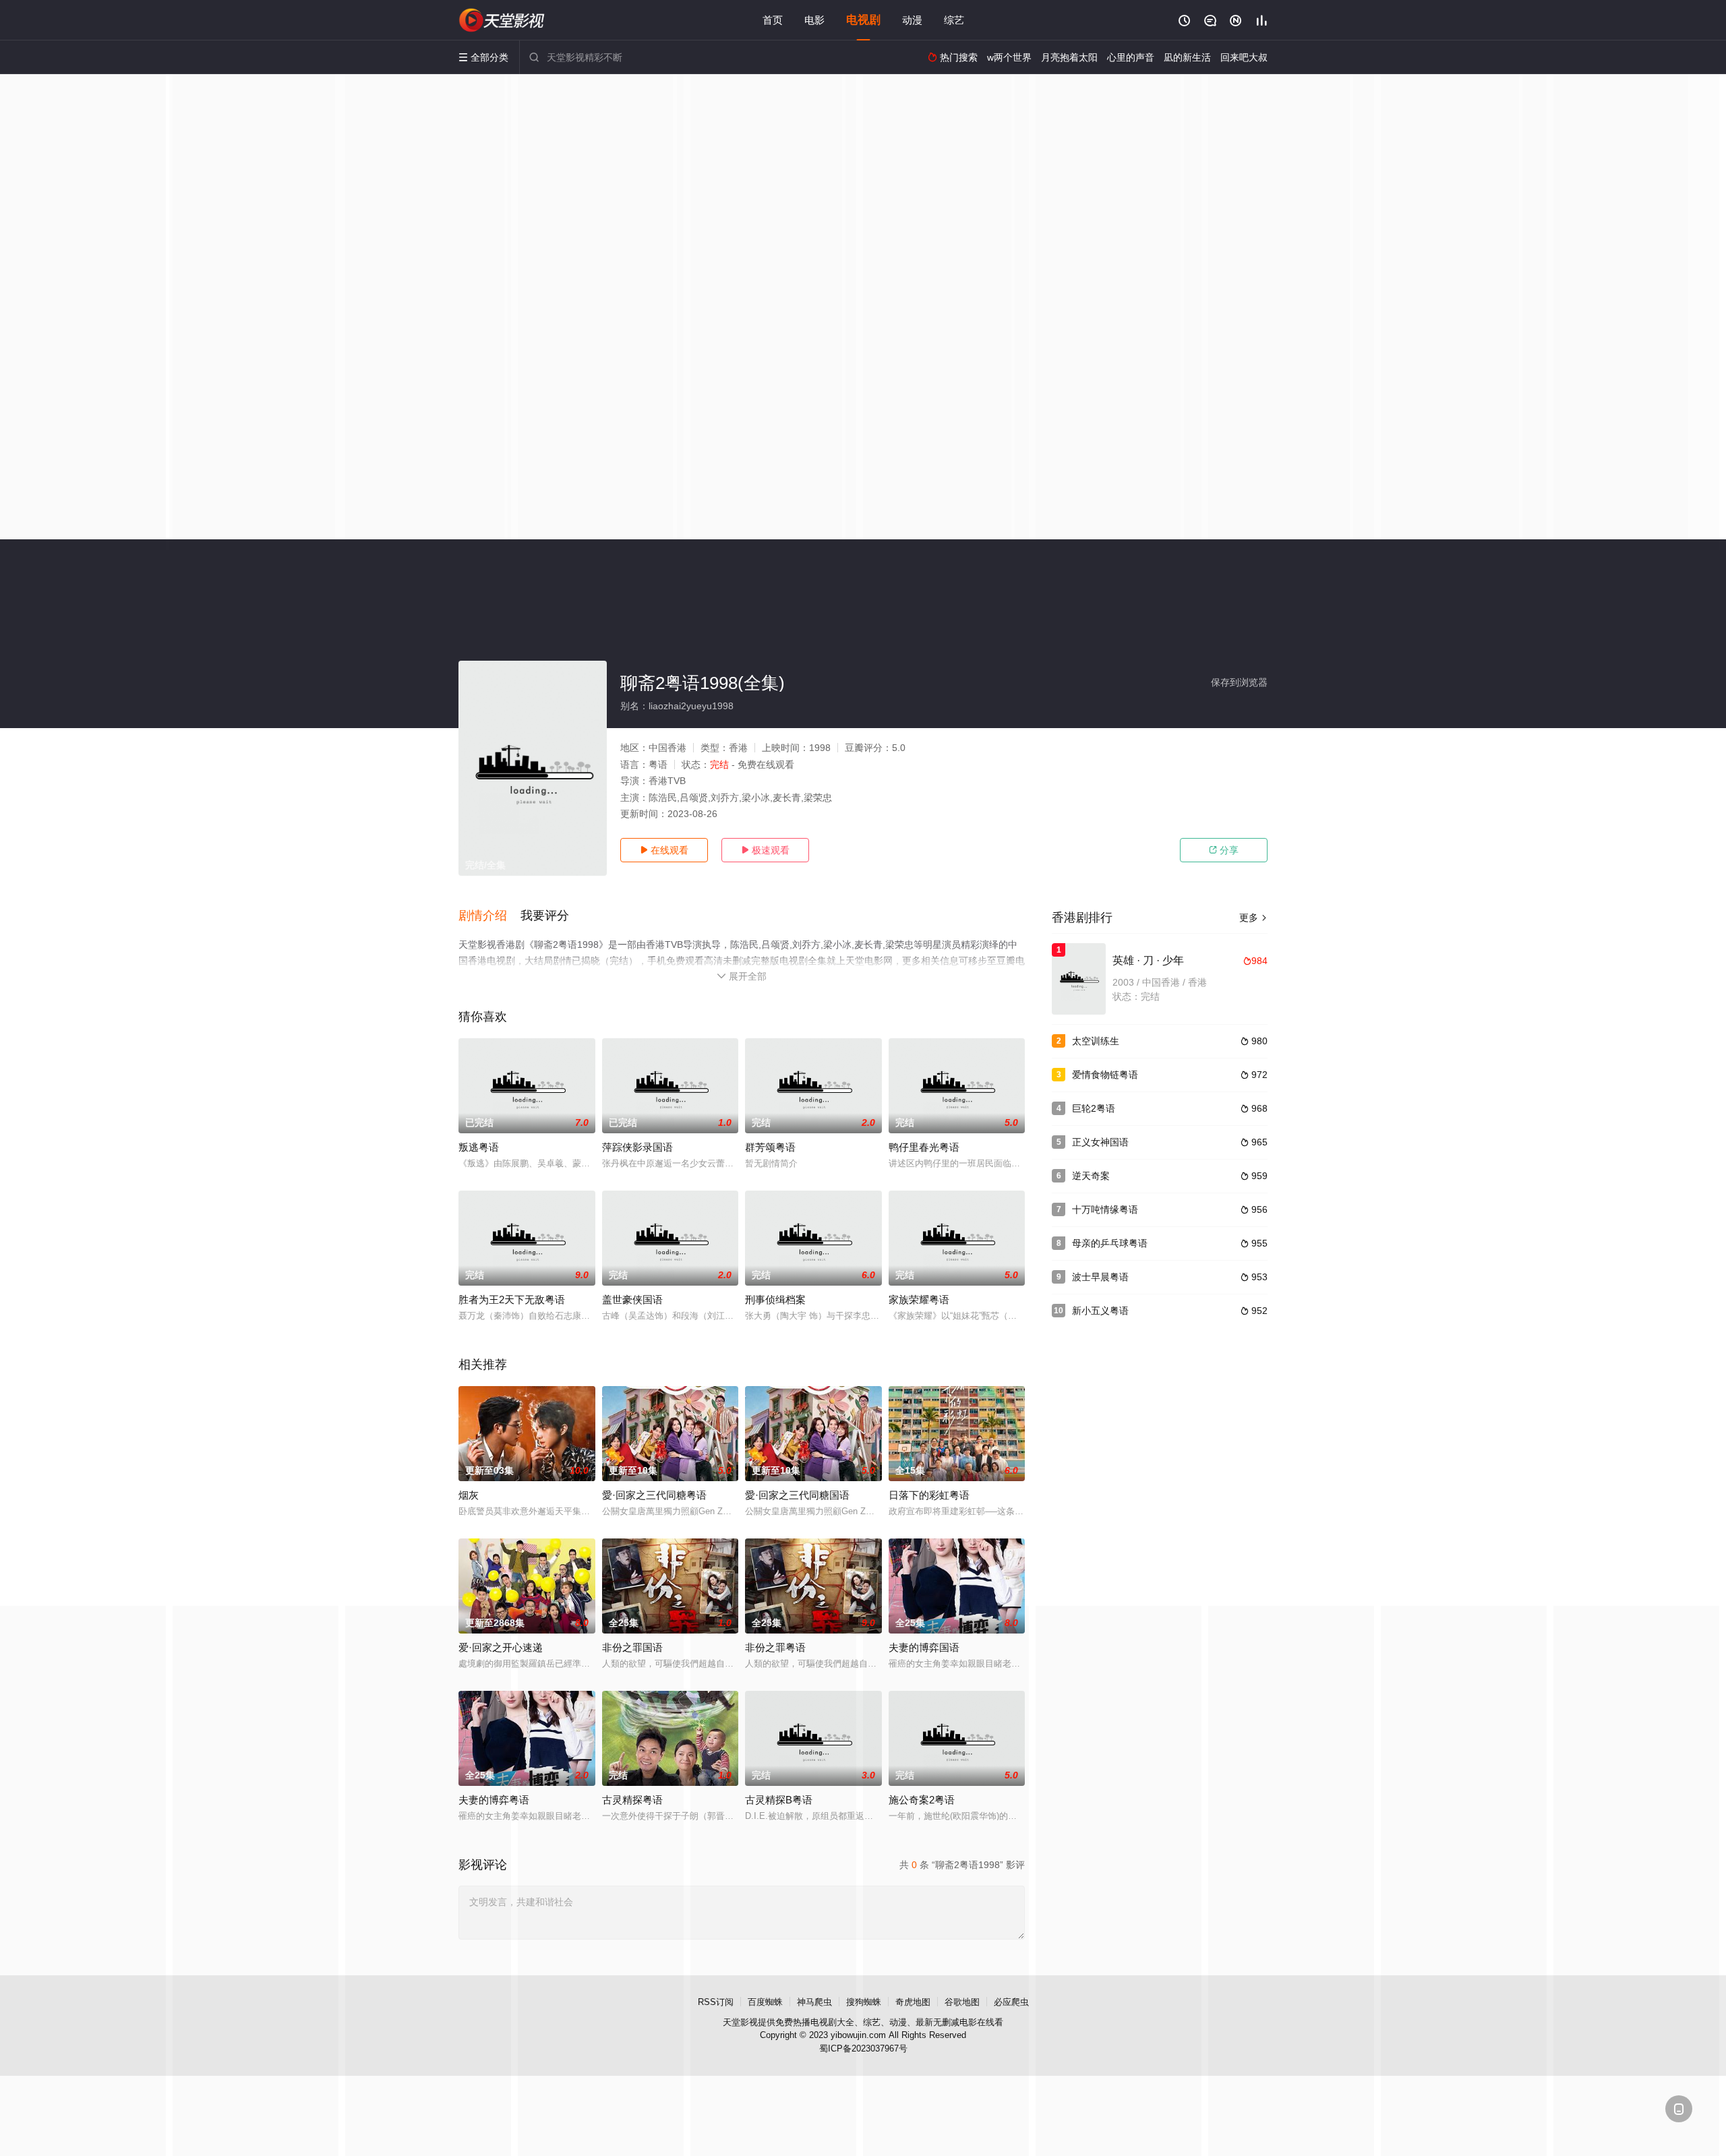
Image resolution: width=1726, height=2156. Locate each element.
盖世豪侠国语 (632, 1299)
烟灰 (469, 1495)
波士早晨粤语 (1100, 1277)
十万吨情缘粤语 (1105, 1209)
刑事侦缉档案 (775, 1299)
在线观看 (664, 850)
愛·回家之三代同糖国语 (797, 1495)
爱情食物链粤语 (1105, 1075)
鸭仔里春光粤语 (924, 1147)
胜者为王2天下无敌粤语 (512, 1299)
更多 (1253, 918)
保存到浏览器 (1239, 682)
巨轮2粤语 (1094, 1108)
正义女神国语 (1100, 1142)
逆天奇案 (1091, 1176)
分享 (1224, 850)
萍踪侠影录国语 (637, 1147)
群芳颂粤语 (770, 1147)
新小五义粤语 (1100, 1311)
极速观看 (765, 850)
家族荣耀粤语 (919, 1299)
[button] (489, 916)
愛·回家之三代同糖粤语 (654, 1495)
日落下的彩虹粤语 (929, 1495)
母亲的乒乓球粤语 (1110, 1243)
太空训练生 (1096, 1041)
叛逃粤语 (479, 1147)
